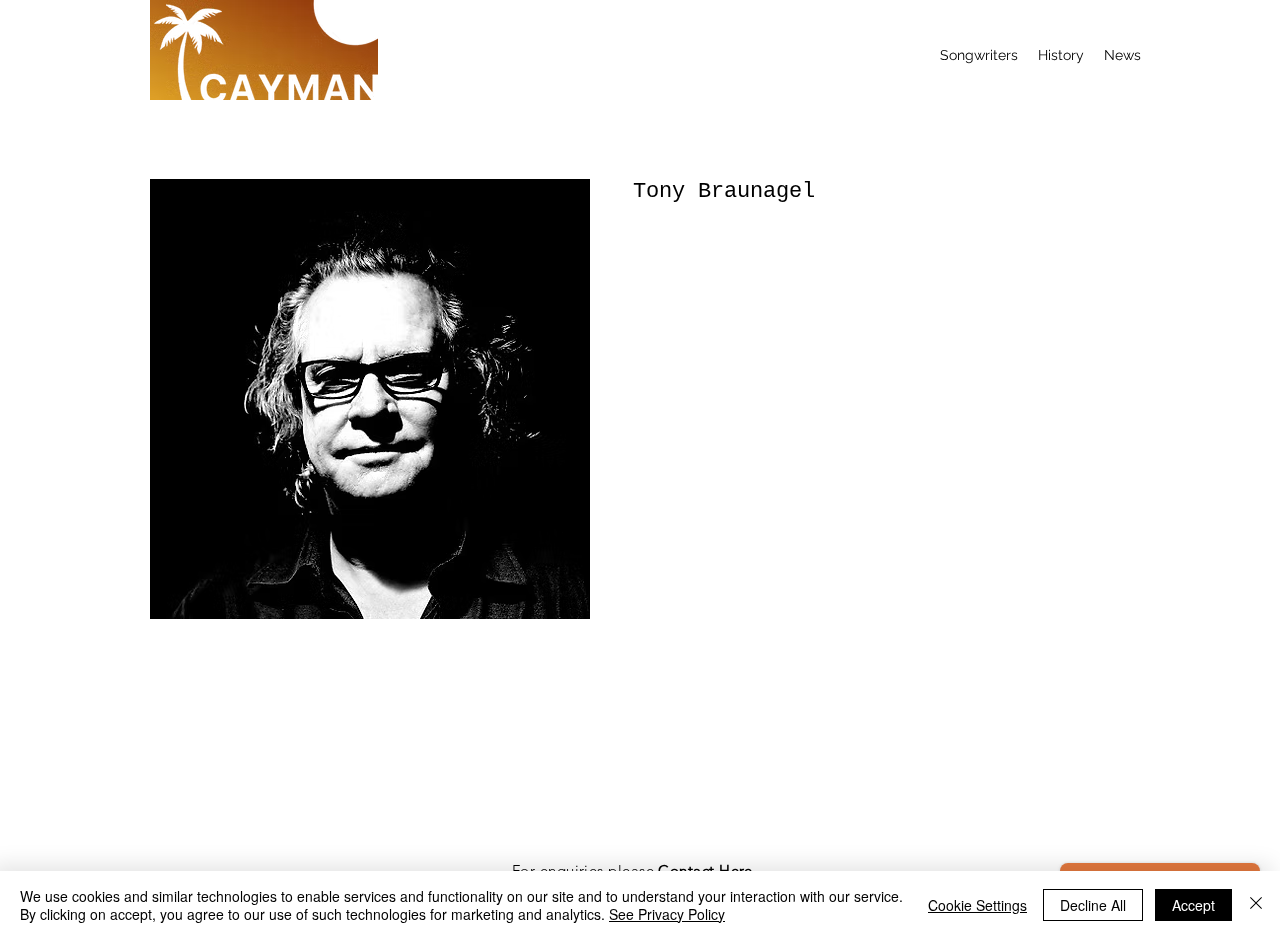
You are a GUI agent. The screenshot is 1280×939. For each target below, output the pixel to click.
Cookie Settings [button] (977, 905)
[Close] (1256, 905)
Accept (1193, 905)
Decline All (1093, 905)
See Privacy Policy (667, 914)
